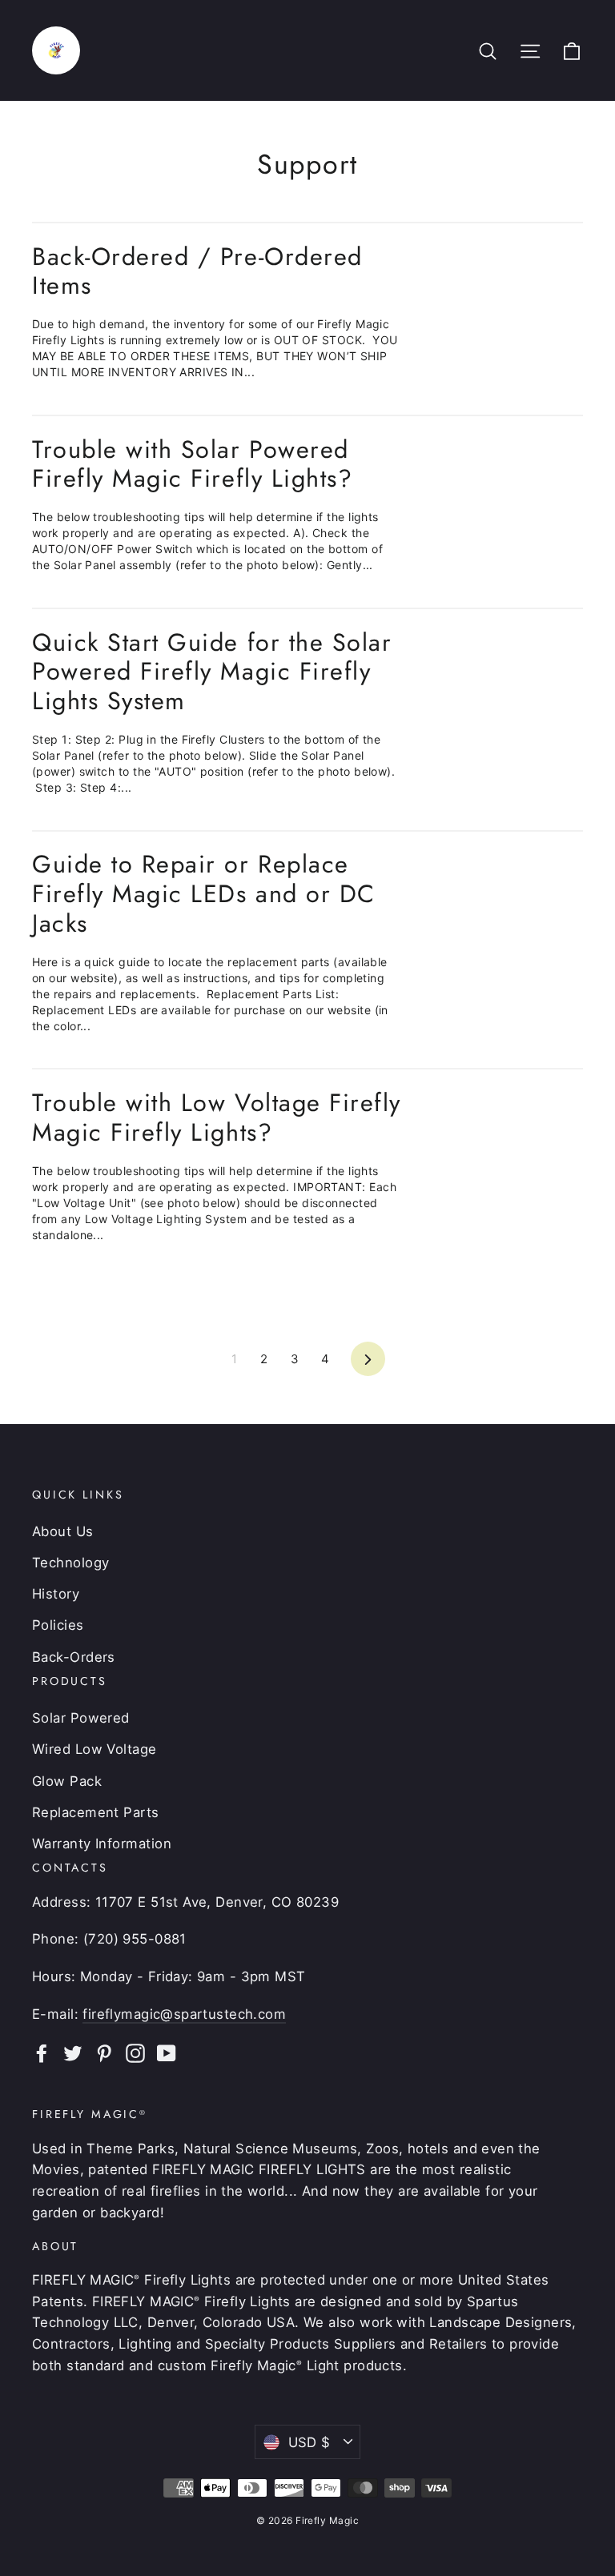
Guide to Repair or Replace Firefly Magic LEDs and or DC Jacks (204, 893)
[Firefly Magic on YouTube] (167, 2053)
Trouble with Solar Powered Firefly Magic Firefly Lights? (192, 464)
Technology (71, 1563)
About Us (63, 1531)
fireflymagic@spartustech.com (184, 2014)
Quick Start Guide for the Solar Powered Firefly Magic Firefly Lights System (212, 671)
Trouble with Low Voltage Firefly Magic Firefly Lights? (217, 1117)
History (56, 1594)
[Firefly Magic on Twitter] (73, 2053)
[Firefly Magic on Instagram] (135, 2053)
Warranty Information (102, 1844)
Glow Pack (67, 1781)
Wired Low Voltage (94, 1749)
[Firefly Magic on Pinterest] (104, 2053)
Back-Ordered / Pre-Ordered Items (197, 271)
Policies (58, 1625)
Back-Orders (74, 1657)
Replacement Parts (96, 1812)
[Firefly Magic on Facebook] (42, 2053)
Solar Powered (81, 1718)
